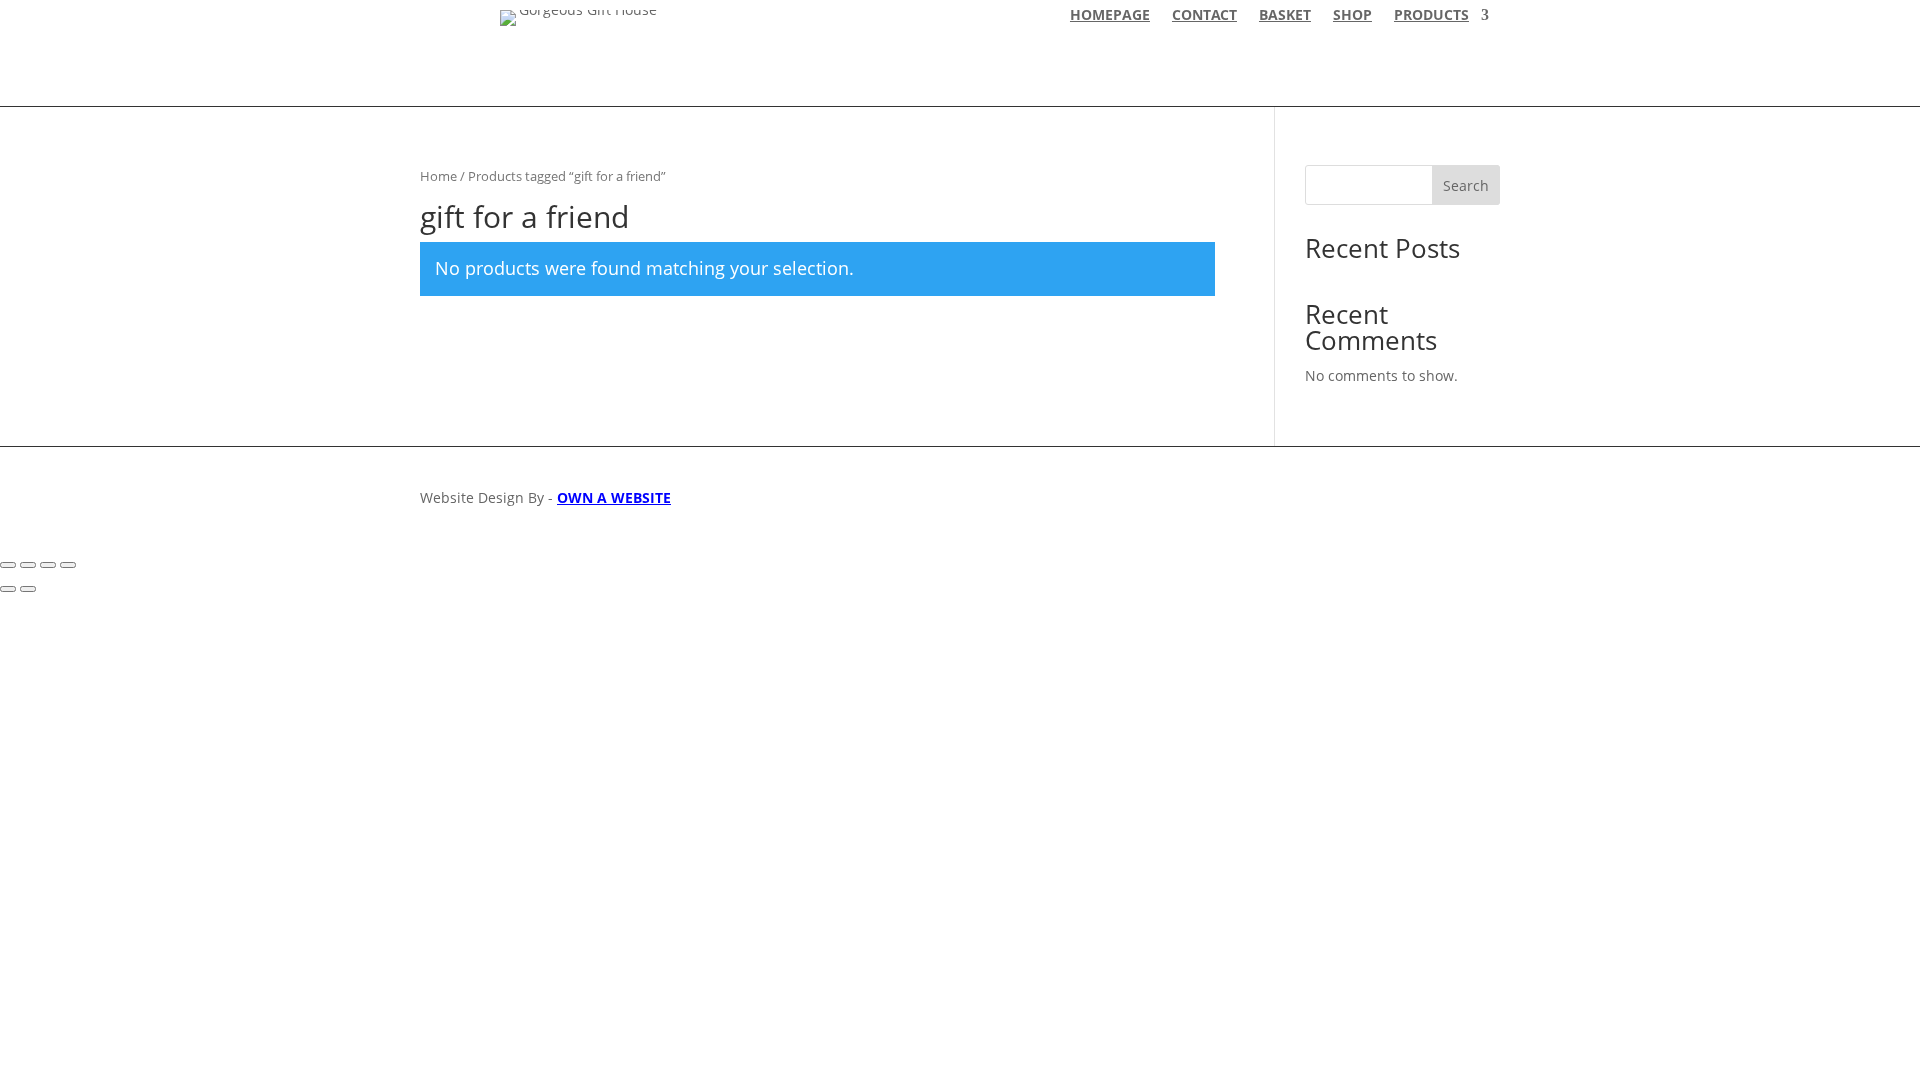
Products (1431, 16)
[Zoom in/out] (8, 565)
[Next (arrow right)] (28, 589)
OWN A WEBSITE (614, 497)
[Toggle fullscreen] (28, 565)
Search (1466, 185)
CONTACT (1204, 16)
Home (438, 176)
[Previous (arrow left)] (8, 589)
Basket (1285, 16)
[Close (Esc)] (68, 565)
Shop (1352, 16)
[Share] (48, 565)
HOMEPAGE (1110, 16)
